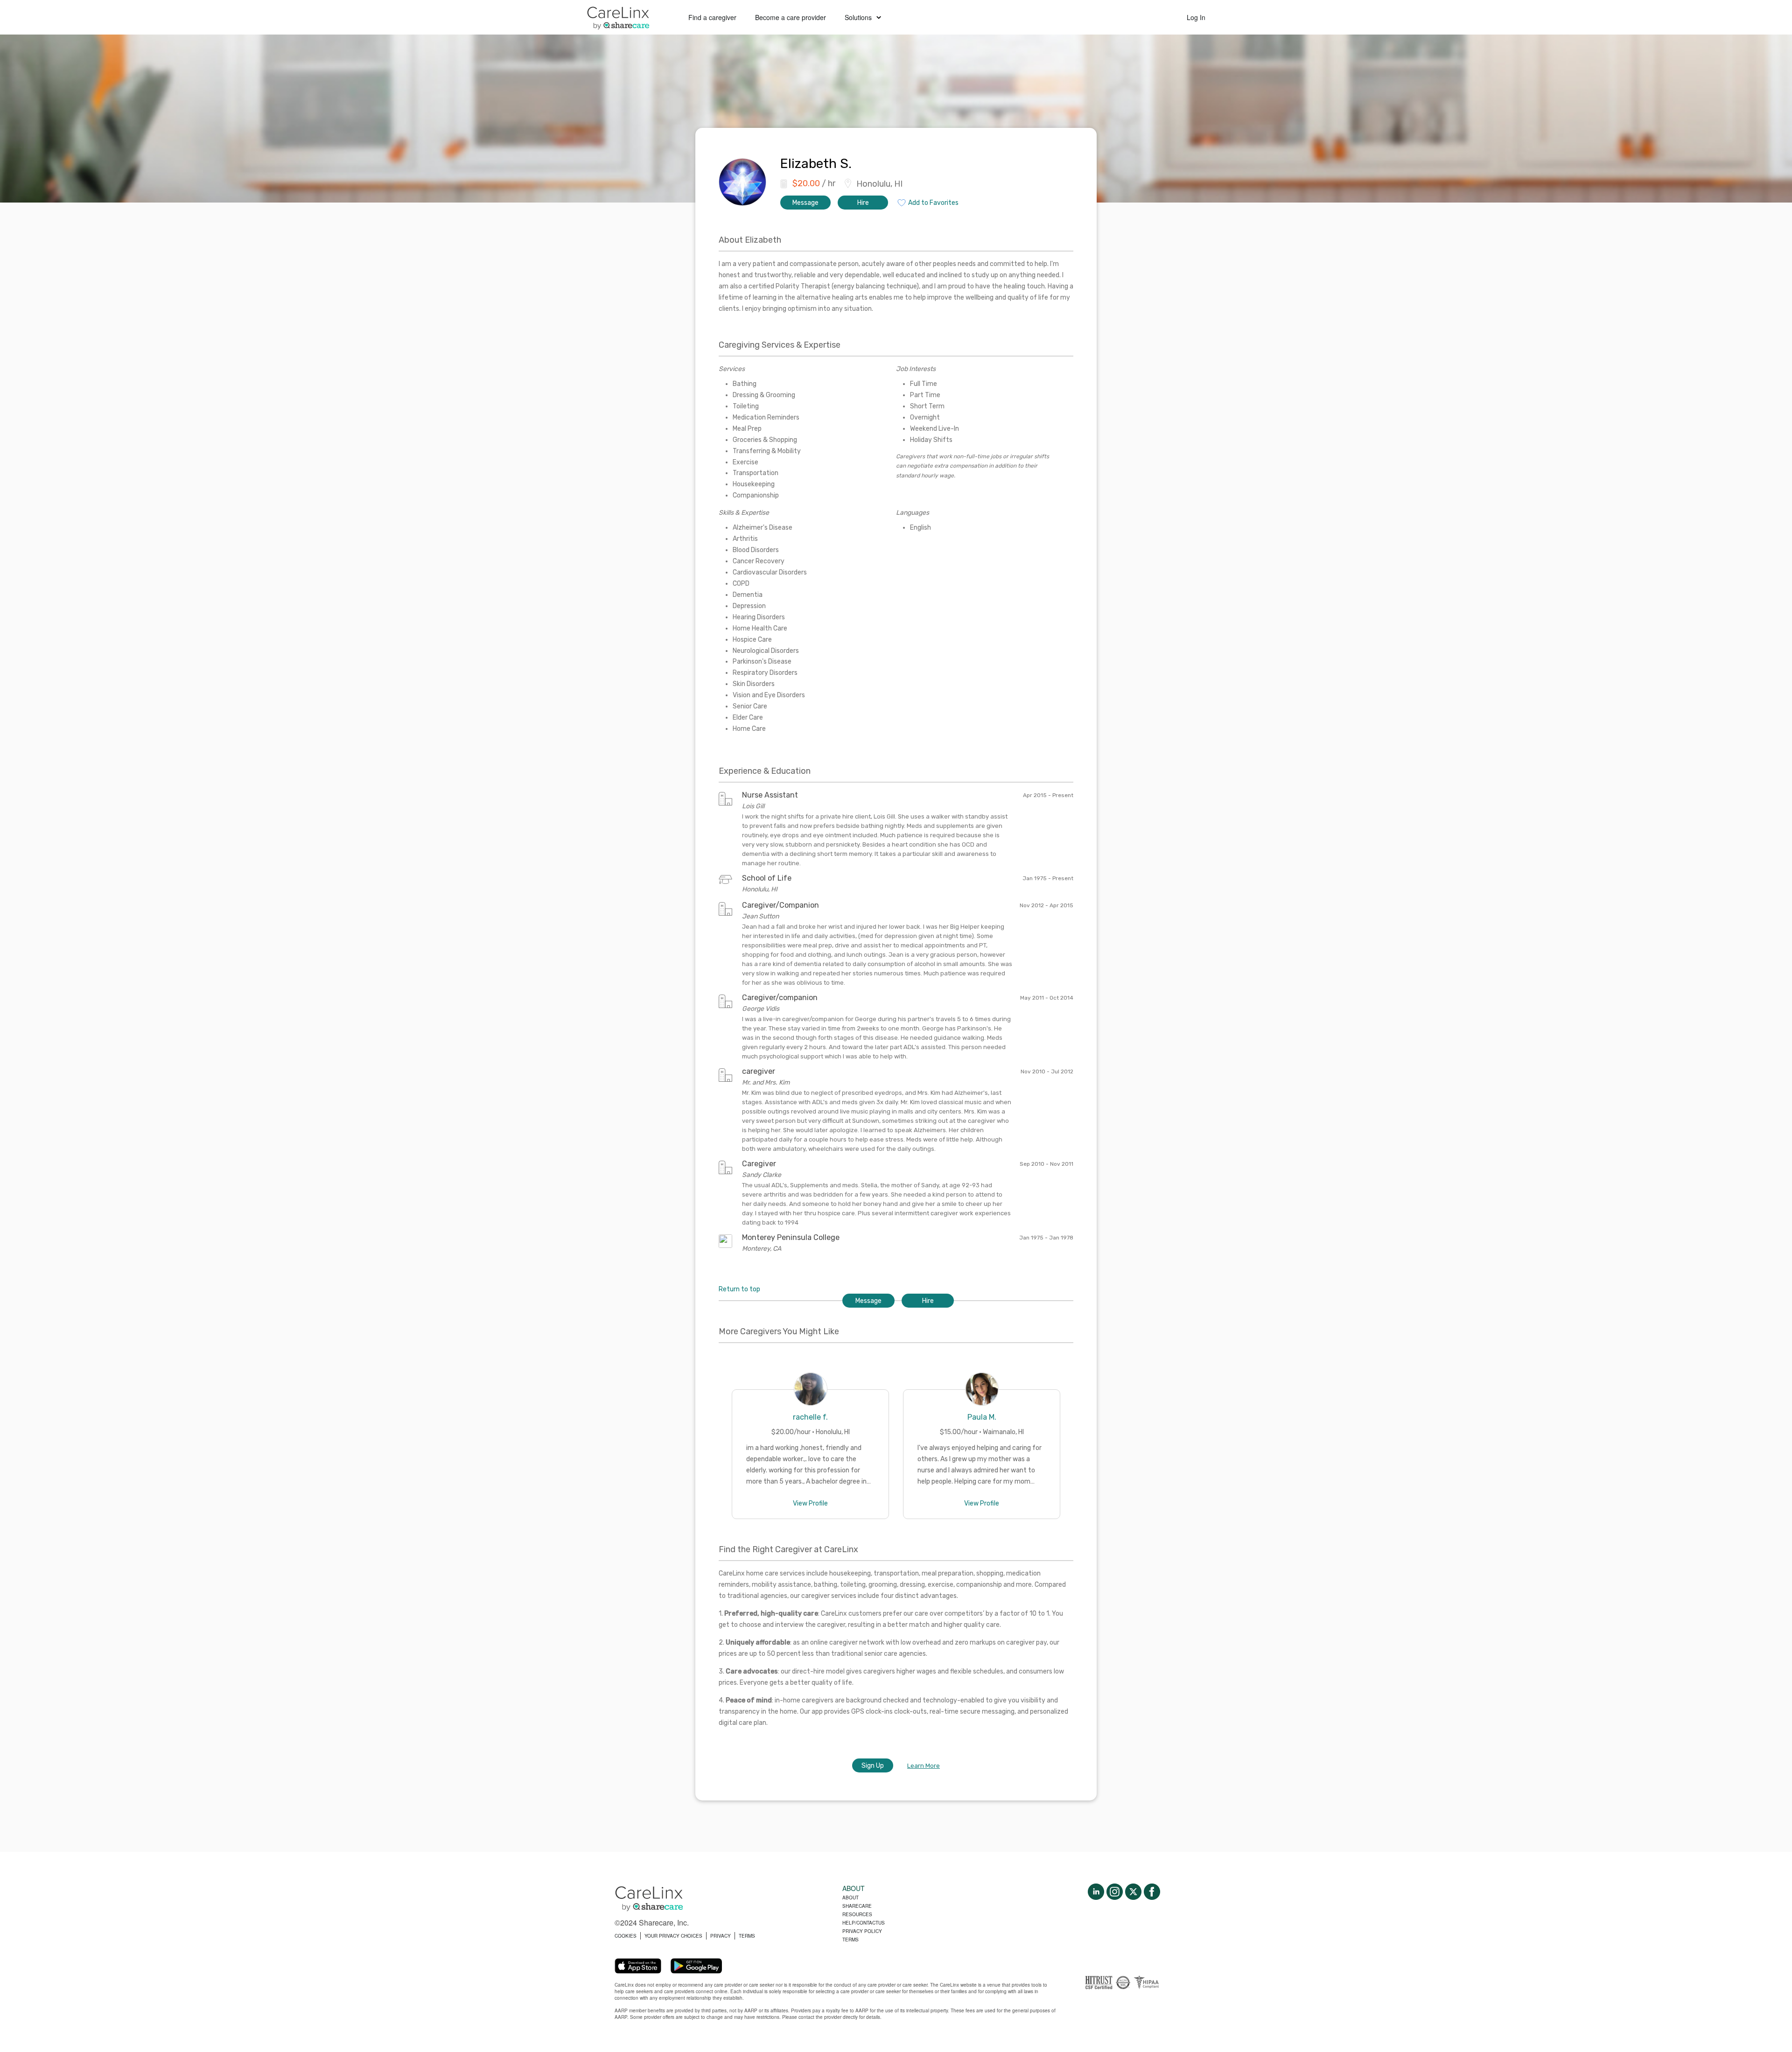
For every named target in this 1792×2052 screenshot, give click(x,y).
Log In (1196, 17)
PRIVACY (721, 1936)
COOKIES (626, 1936)
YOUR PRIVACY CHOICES (673, 1936)
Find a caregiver (712, 17)
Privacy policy (862, 1931)
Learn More (924, 1766)
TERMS (747, 1936)
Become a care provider (791, 17)
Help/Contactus (864, 1923)
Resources (857, 1914)
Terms (850, 1940)
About (850, 1898)
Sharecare (857, 1906)
